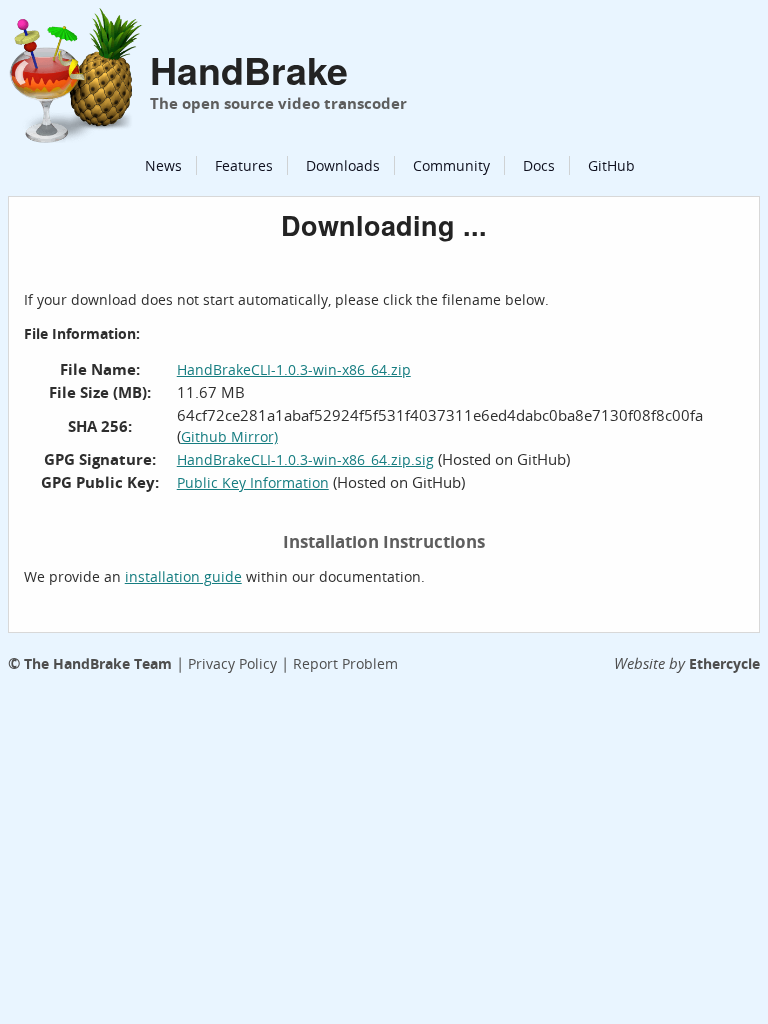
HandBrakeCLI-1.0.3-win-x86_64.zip (294, 369)
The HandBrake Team (98, 663)
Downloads (343, 165)
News (163, 165)
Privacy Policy (232, 663)
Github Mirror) (229, 436)
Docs (539, 165)
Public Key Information (253, 482)
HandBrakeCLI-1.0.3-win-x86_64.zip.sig (305, 459)
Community (451, 165)
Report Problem (345, 663)
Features (244, 165)
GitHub (611, 165)
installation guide (183, 577)
